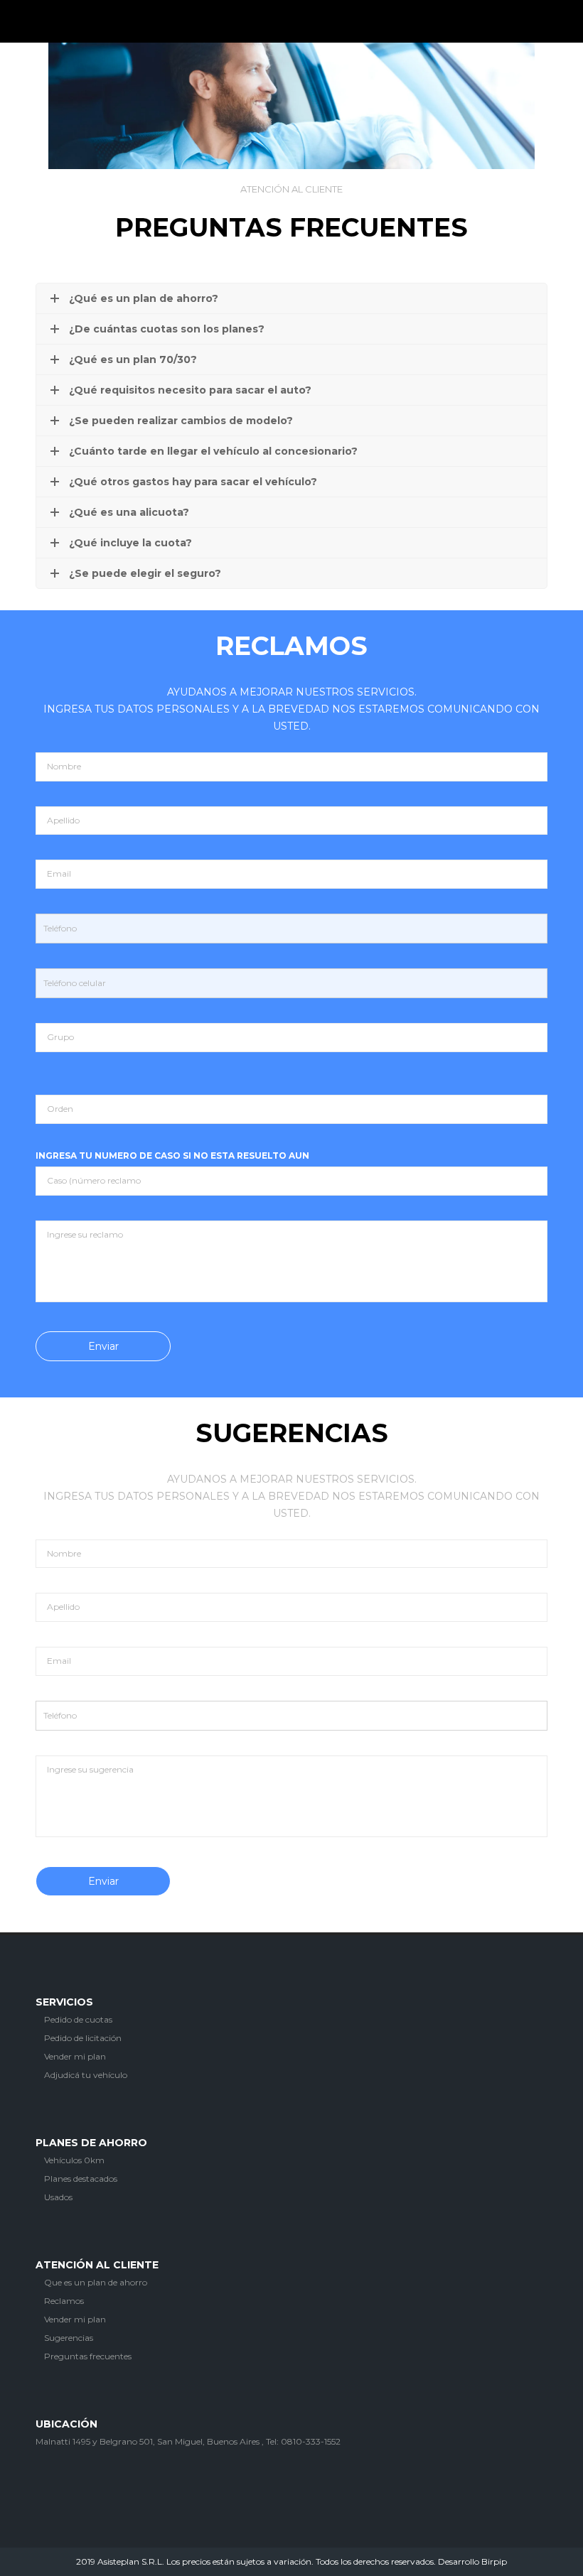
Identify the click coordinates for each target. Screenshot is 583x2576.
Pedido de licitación (82, 2038)
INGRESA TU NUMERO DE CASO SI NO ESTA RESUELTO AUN (172, 1156)
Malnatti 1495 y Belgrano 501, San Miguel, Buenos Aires (148, 2441)
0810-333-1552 (311, 2441)
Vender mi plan (74, 2056)
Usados (57, 2197)
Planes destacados (80, 2179)
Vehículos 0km (73, 2160)
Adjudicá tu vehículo (85, 2075)
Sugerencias (68, 2338)
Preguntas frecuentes (87, 2356)
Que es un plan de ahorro (95, 2282)
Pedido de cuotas (77, 2019)
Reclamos (63, 2301)
